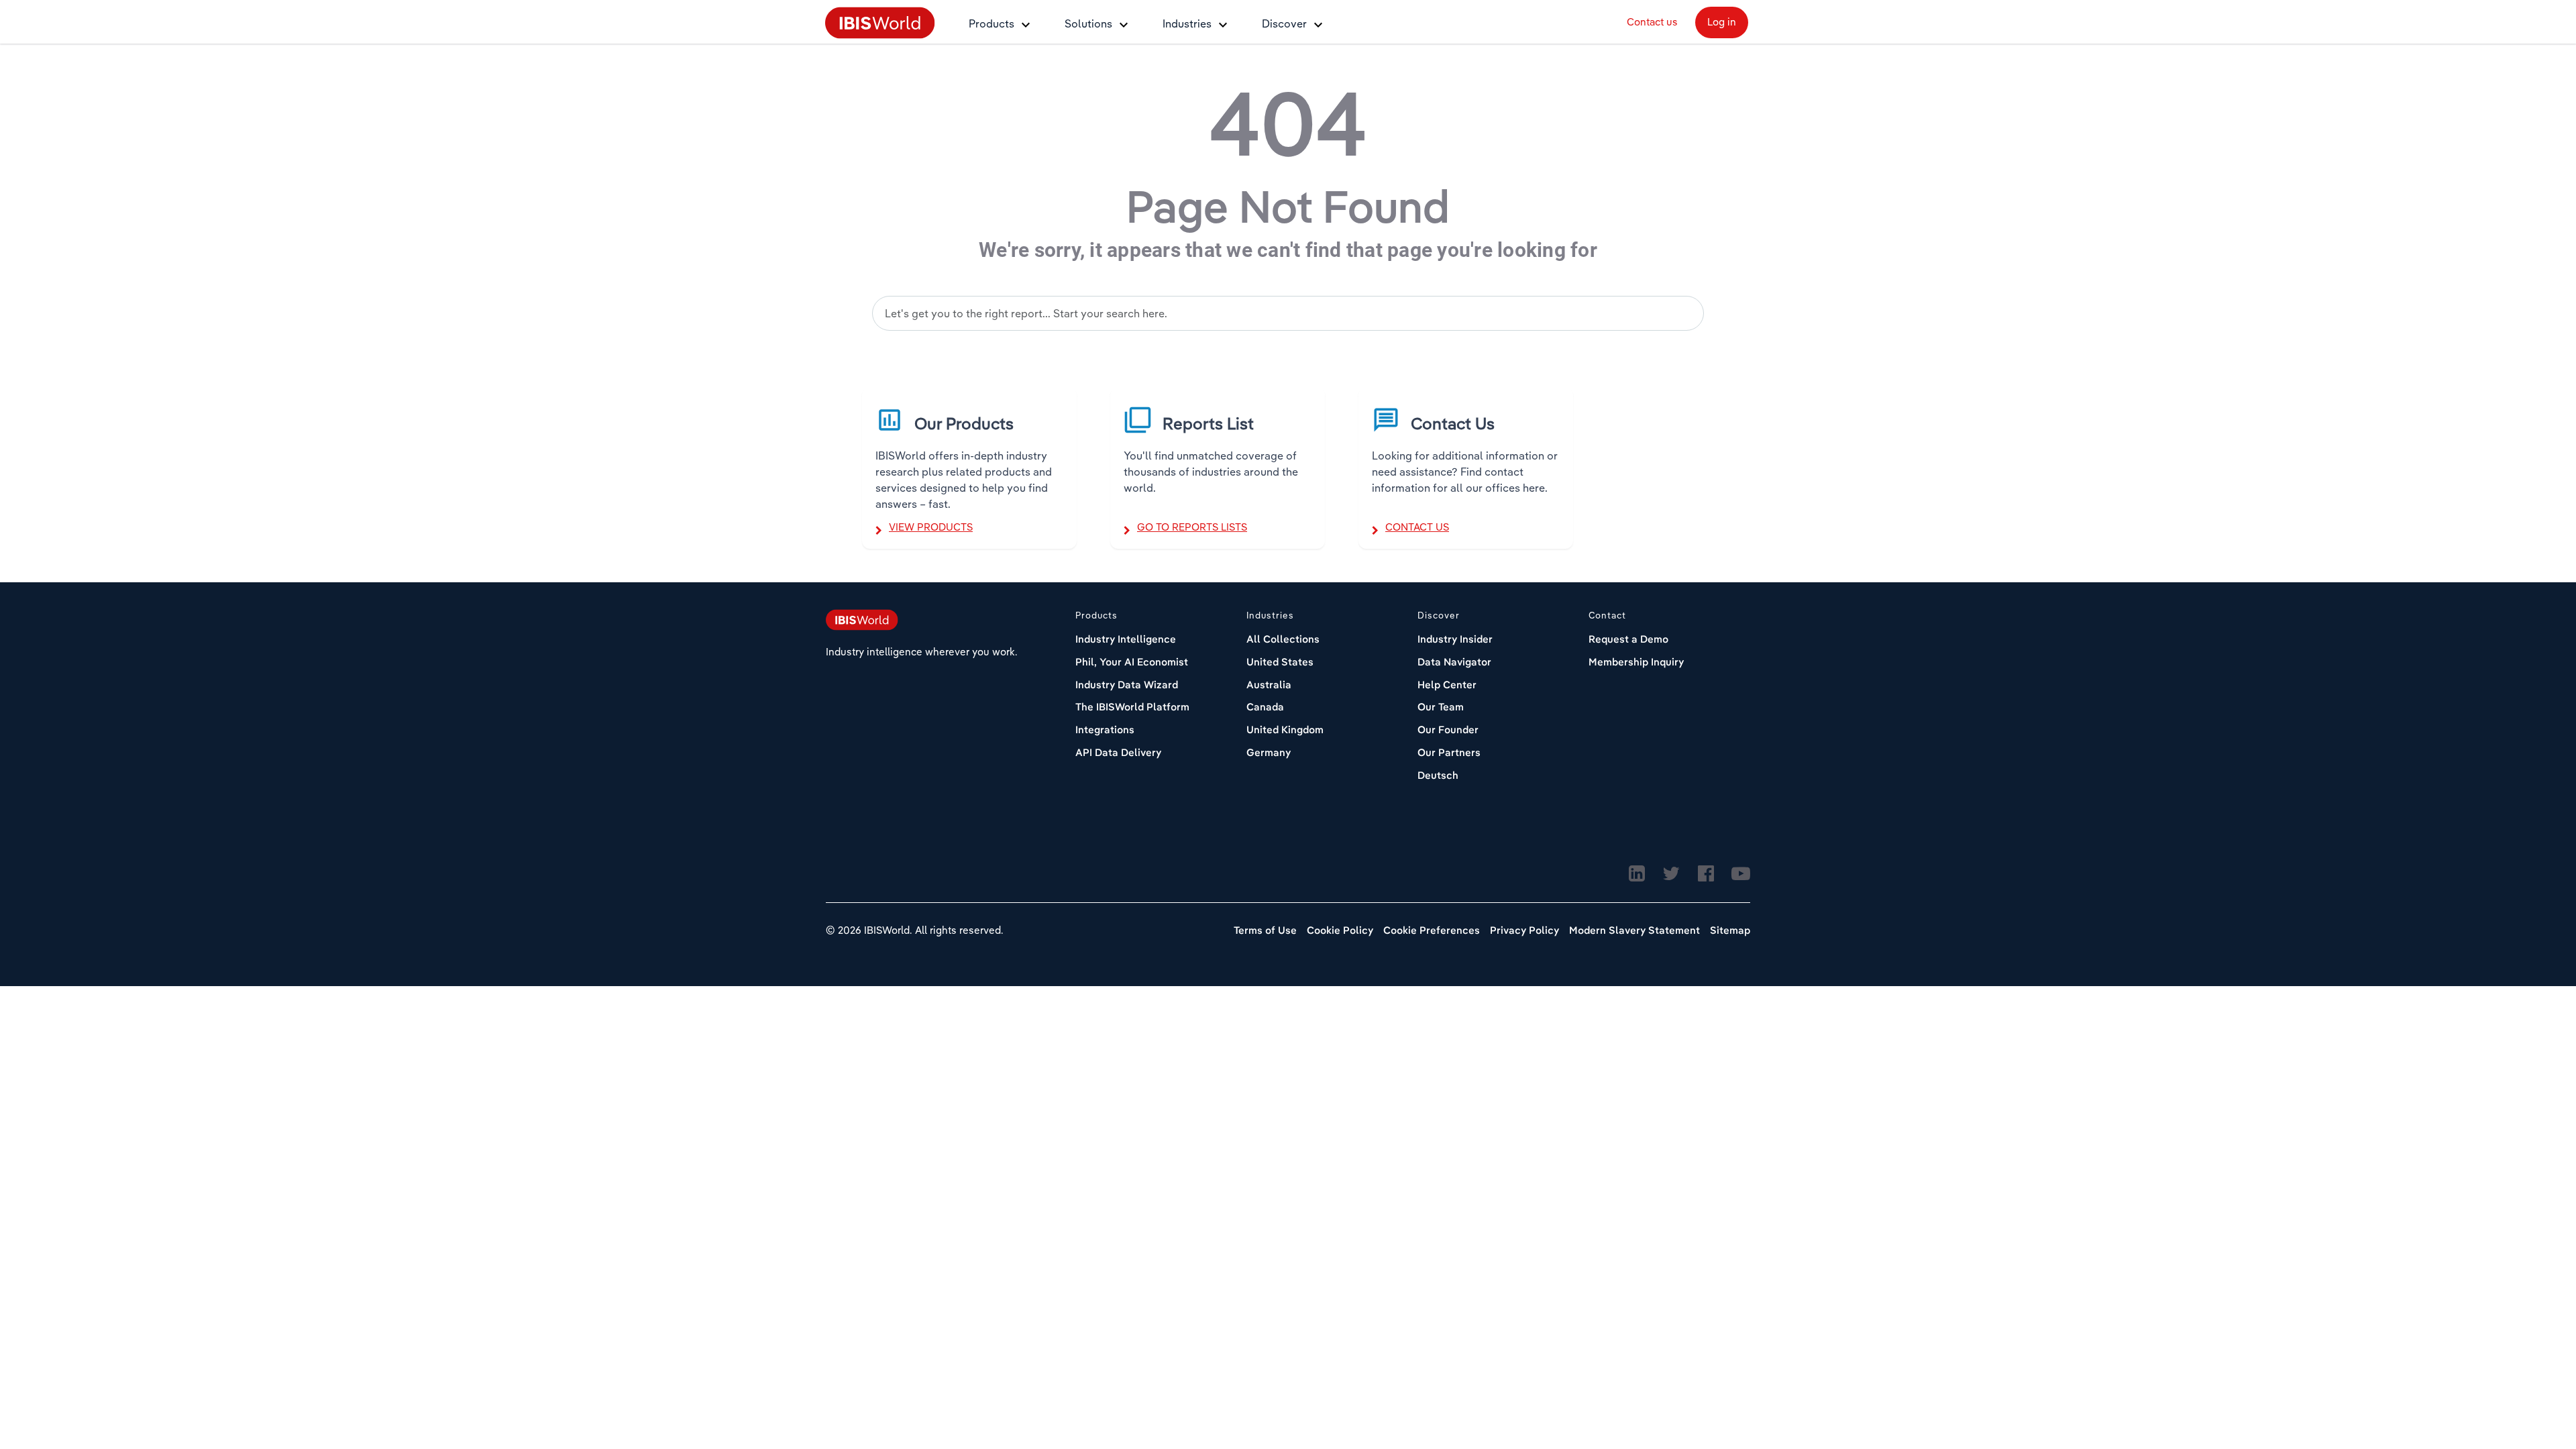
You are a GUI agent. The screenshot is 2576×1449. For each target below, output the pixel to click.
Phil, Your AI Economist (1132, 662)
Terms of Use (1265, 930)
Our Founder (1448, 730)
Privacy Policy (1524, 930)
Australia (1269, 685)
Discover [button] (1284, 23)
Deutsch (1438, 775)
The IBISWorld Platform (1132, 707)
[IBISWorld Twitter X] (1671, 874)
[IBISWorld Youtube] (1741, 874)
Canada (1265, 707)
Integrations (1105, 730)
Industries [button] (1187, 23)
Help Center (1447, 685)
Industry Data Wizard (1127, 685)
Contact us (1652, 22)
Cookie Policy (1340, 930)
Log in (1722, 22)
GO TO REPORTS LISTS (1192, 527)
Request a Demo (1628, 639)
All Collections (1283, 639)
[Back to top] (2532, 1385)
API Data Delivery (1118, 752)
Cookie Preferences (1432, 930)
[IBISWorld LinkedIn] (1637, 874)
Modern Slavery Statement (1634, 930)
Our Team (1441, 707)
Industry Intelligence (1126, 639)
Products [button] (991, 23)
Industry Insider (1455, 639)
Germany (1269, 752)
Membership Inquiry (1636, 662)
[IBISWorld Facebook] (1706, 874)
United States (1280, 662)
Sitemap (1730, 930)
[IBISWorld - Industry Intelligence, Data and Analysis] (880, 22)
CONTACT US (1417, 527)
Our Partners (1449, 752)
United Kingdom (1285, 730)
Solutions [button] (1088, 23)
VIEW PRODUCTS (931, 527)
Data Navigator (1454, 662)
